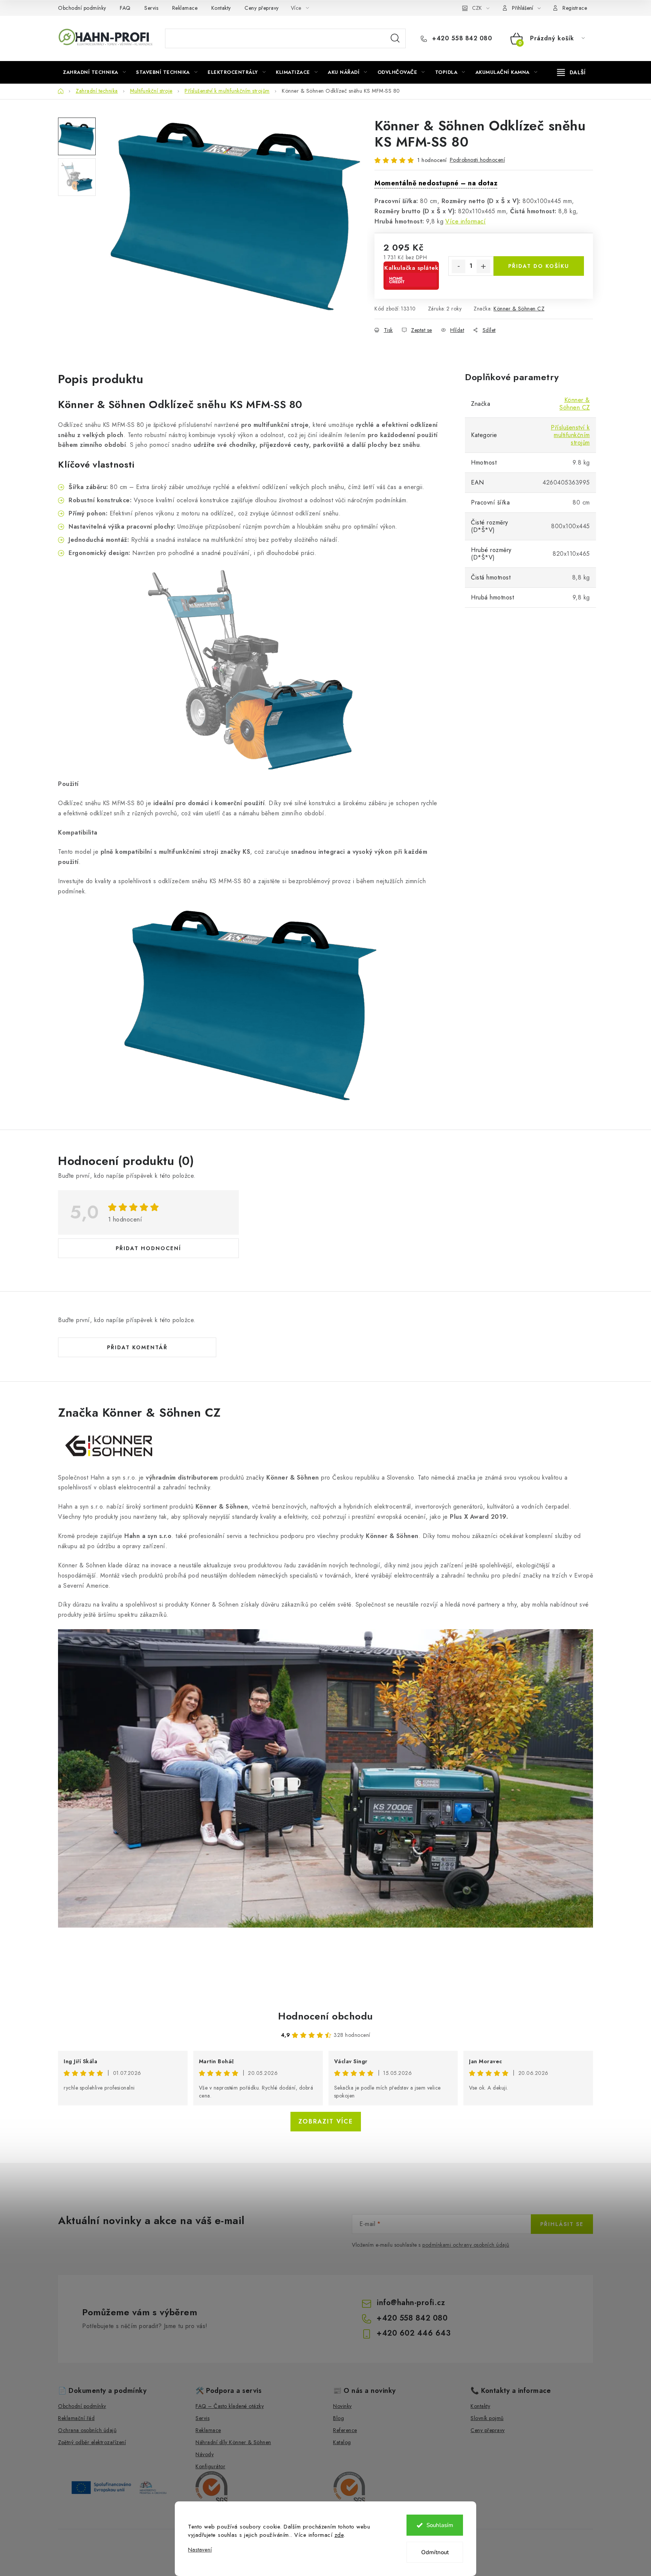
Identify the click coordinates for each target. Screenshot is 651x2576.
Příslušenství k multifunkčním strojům (570, 435)
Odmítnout (435, 2552)
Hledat (395, 38)
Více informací (465, 221)
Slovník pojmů (487, 2418)
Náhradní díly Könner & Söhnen (233, 2442)
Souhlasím (440, 2525)
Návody (205, 2454)
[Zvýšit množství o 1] (483, 266)
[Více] (571, 72)
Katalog (342, 2442)
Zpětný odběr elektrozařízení (92, 2442)
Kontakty (221, 8)
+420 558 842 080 (461, 38)
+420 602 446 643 (414, 2333)
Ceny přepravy (262, 8)
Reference (345, 2430)
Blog (338, 2418)
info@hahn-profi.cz (411, 2303)
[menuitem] (94, 72)
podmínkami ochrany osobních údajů (466, 2245)
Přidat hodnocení (148, 1248)
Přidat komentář (137, 1347)
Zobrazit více (326, 2121)
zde (339, 2535)
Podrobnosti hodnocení (478, 160)
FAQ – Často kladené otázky (230, 2406)
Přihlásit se (562, 2224)
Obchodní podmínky (82, 8)
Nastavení (200, 2550)
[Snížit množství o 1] (458, 266)
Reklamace (185, 8)
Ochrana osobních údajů (87, 2430)
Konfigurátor (210, 2466)
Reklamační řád (76, 2418)
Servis (151, 8)
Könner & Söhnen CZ (519, 309)
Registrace (575, 8)
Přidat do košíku (539, 266)
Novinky (342, 2406)
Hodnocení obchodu (325, 2016)
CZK (477, 8)
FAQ (125, 8)
